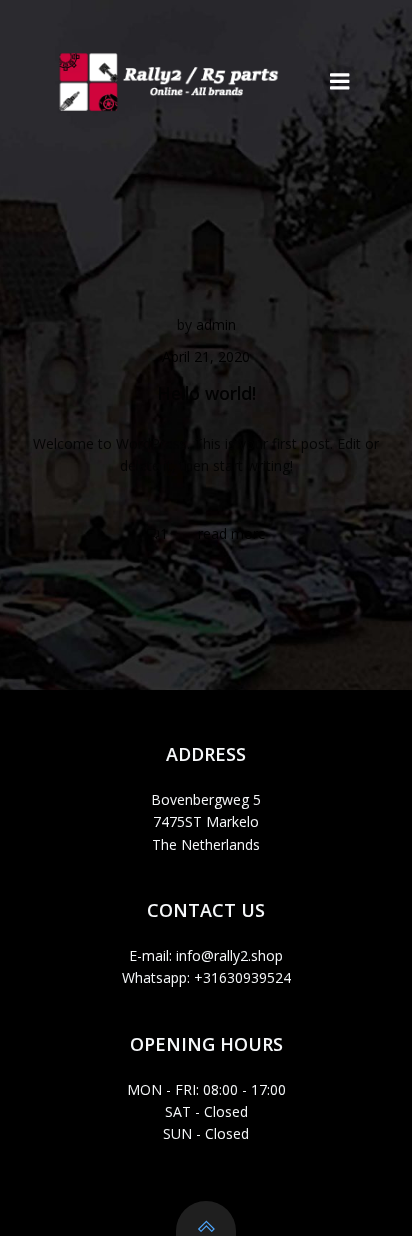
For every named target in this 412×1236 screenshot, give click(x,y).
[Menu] (340, 82)
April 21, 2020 (206, 356)
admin (216, 324)
